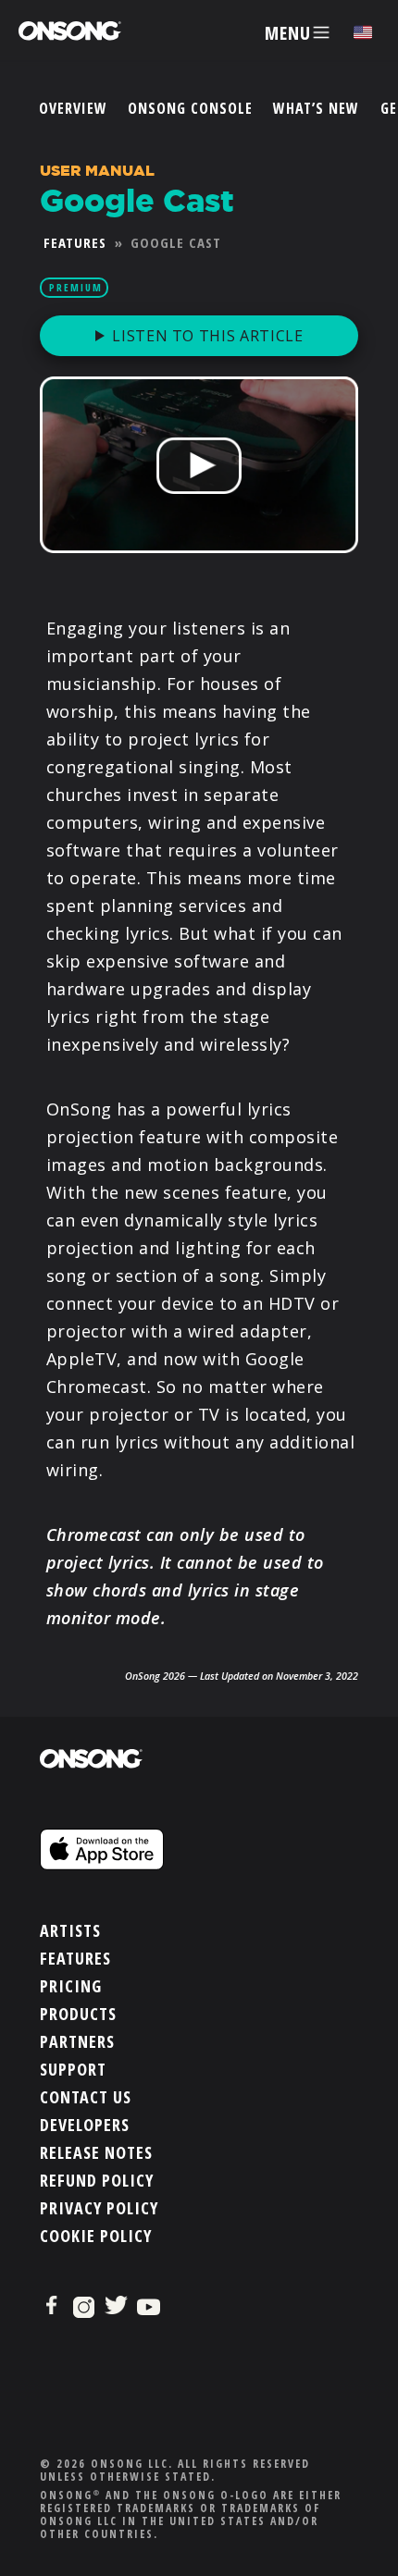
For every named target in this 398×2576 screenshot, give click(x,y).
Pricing (71, 1986)
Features (75, 242)
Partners (77, 2041)
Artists (70, 1930)
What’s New (316, 108)
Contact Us (86, 2097)
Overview (73, 108)
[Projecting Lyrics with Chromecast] (199, 563)
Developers (85, 2125)
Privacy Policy (99, 2208)
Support (73, 2069)
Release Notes (96, 2152)
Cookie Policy (96, 2236)
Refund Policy (97, 2180)
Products (78, 2014)
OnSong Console (190, 108)
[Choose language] (363, 33)
